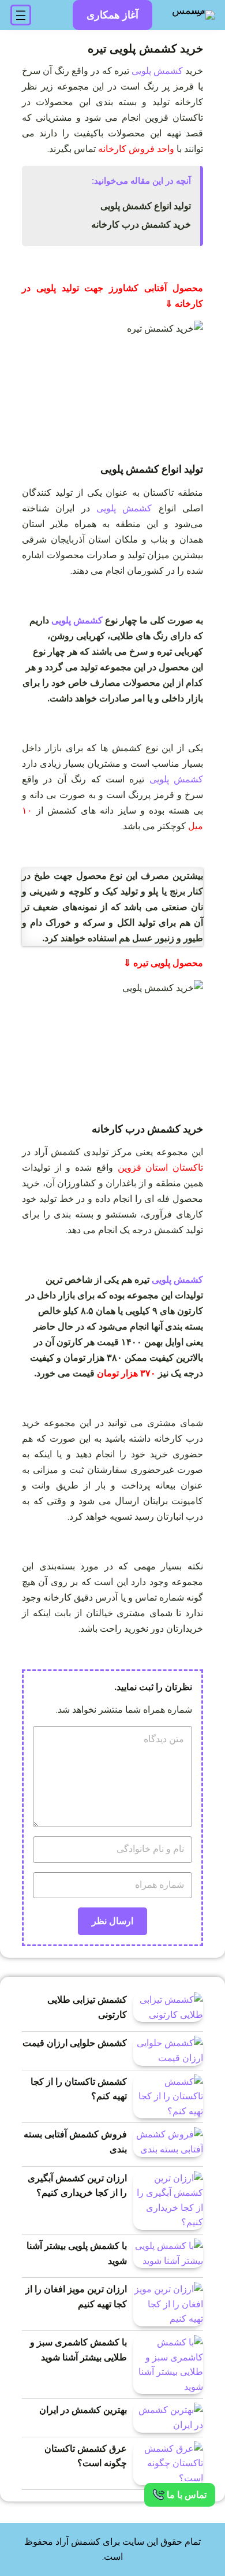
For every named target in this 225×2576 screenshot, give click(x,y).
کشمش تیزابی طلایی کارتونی (87, 2007)
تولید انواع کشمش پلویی (146, 206)
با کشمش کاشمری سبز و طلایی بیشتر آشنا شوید (78, 2350)
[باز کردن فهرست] (21, 15)
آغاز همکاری (112, 15)
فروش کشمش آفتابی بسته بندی (75, 2142)
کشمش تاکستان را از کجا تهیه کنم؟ (79, 2089)
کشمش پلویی (157, 71)
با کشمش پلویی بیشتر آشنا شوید (77, 2253)
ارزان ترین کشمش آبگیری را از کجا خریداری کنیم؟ (77, 2186)
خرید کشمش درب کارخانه (141, 224)
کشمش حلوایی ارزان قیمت (75, 2043)
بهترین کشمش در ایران (83, 2410)
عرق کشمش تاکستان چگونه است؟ (86, 2456)
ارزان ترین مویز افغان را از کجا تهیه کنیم (76, 2297)
